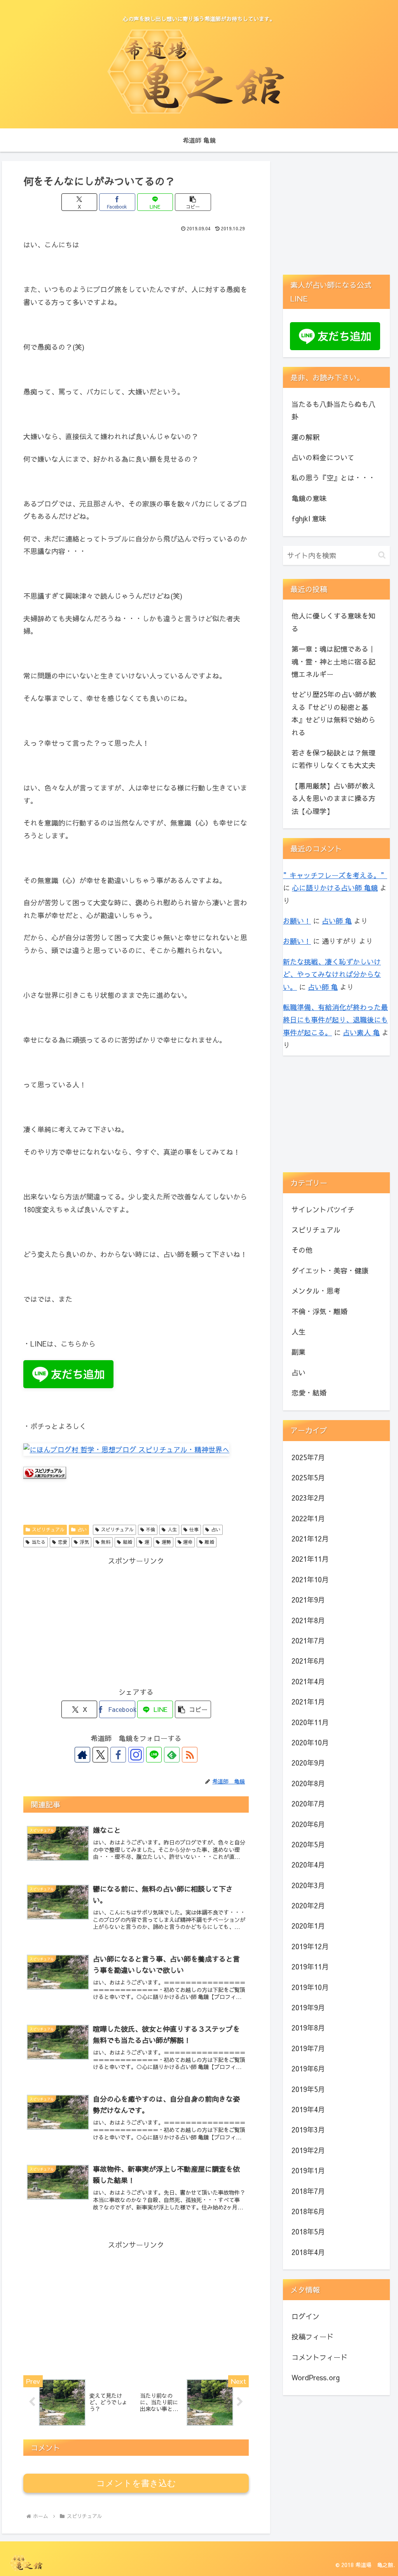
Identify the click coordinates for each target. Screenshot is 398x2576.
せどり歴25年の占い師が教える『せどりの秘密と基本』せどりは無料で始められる (334, 713)
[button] (193, 202)
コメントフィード (319, 2357)
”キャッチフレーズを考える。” (335, 875)
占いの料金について (323, 457)
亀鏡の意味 (309, 498)
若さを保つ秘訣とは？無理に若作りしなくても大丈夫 (333, 759)
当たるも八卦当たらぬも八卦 (333, 410)
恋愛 (63, 1542)
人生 (172, 1529)
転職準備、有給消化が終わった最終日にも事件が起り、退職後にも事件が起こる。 (335, 1020)
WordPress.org (316, 2377)
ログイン (305, 2316)
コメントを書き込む (136, 2483)
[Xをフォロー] (100, 1755)
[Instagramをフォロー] (136, 1755)
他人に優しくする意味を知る (333, 622)
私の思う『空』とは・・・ (333, 478)
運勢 (166, 1542)
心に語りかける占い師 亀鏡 (335, 888)
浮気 (84, 1542)
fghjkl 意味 (309, 518)
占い (82, 1529)
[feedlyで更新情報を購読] (172, 1755)
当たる (38, 1542)
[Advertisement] (136, 1622)
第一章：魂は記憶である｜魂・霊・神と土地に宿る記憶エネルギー (333, 661)
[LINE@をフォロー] (154, 1755)
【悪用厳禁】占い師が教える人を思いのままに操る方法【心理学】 (333, 798)
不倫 (150, 1529)
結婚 (127, 1542)
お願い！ (297, 921)
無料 (106, 1542)
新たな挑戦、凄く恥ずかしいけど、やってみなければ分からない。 (332, 974)
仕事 (194, 1529)
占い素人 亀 (361, 1032)
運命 (188, 1542)
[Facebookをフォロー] (118, 1755)
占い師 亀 (337, 921)
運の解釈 (305, 437)
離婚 (209, 1542)
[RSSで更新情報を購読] (190, 1755)
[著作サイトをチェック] (82, 1755)
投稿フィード (312, 2337)
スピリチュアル (48, 1529)
